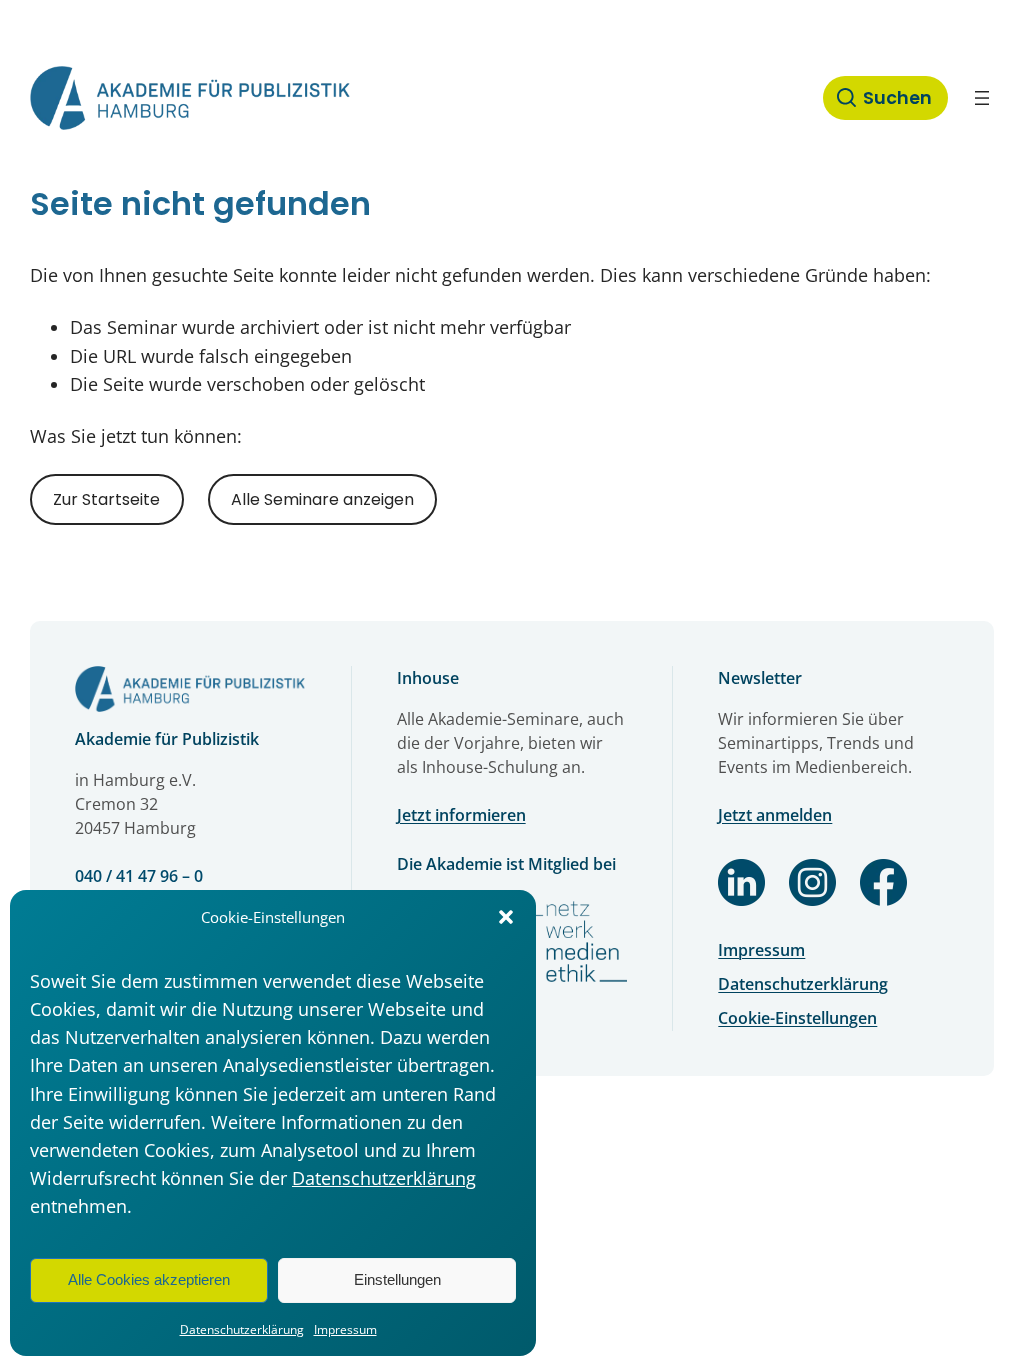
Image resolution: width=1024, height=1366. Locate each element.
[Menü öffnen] (982, 98)
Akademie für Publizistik (167, 739)
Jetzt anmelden (775, 815)
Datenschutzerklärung (384, 1178)
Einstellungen (397, 1279)
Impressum (345, 1329)
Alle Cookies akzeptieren (149, 1279)
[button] (506, 917)
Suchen (897, 98)
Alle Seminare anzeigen (322, 499)
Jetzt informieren (461, 815)
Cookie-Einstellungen (797, 1018)
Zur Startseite (106, 499)
